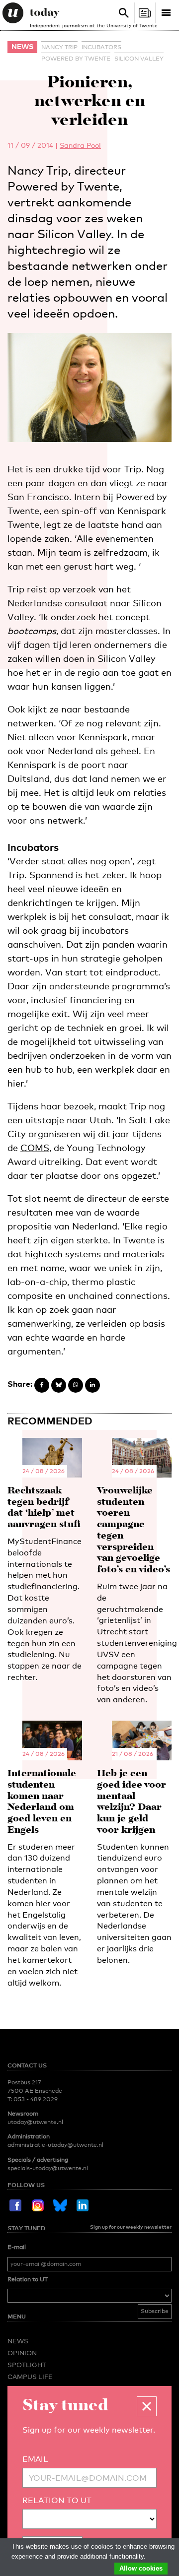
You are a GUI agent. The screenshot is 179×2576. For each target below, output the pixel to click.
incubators (101, 47)
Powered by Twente (76, 59)
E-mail (17, 2247)
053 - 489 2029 (36, 2099)
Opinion (22, 2353)
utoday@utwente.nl (35, 2122)
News (22, 46)
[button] (147, 2406)
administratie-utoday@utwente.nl (55, 2145)
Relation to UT (28, 2279)
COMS (35, 1148)
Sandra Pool (80, 145)
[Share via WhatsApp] (76, 1385)
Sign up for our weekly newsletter (131, 2227)
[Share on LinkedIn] (92, 1385)
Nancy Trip (59, 47)
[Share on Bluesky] (59, 1385)
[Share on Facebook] (42, 1385)
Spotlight (27, 2365)
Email (35, 2459)
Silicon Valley (139, 59)
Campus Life (30, 2377)
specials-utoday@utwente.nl (48, 2168)
